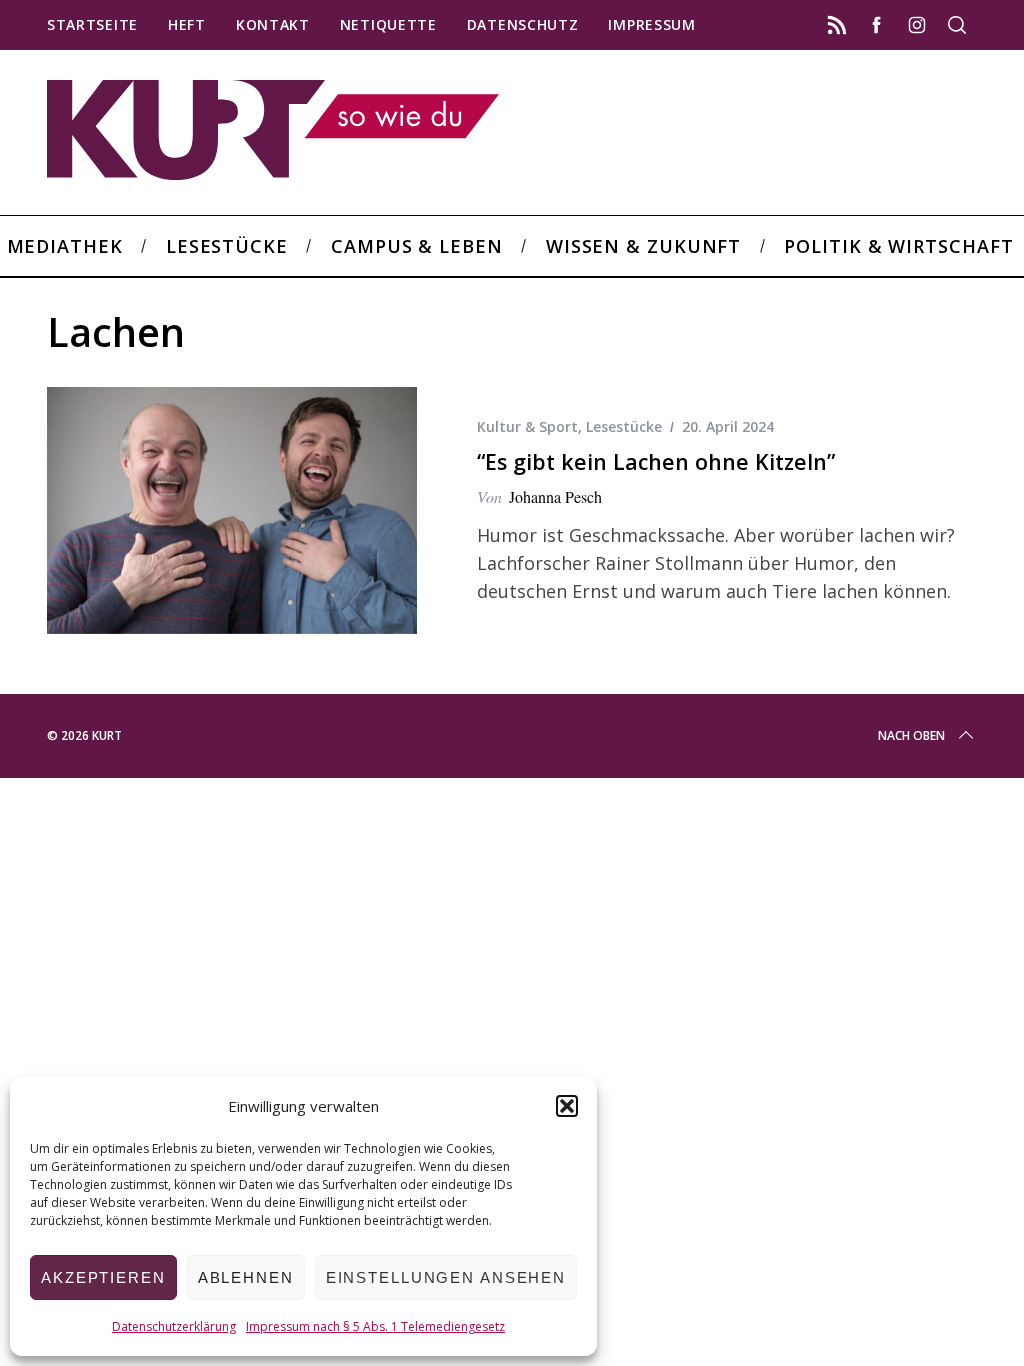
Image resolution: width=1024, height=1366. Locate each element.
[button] (567, 1106)
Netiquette (388, 24)
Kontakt (273, 24)
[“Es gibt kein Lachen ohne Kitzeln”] (232, 510)
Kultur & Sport (527, 426)
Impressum (651, 24)
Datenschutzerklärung (174, 1326)
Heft (187, 24)
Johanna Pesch (555, 496)
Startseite (92, 24)
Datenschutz (523, 24)
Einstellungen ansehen (446, 1277)
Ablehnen (246, 1277)
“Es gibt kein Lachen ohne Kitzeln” (656, 461)
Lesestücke (624, 426)
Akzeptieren (103, 1277)
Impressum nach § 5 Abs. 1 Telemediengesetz (375, 1326)
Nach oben (911, 735)
